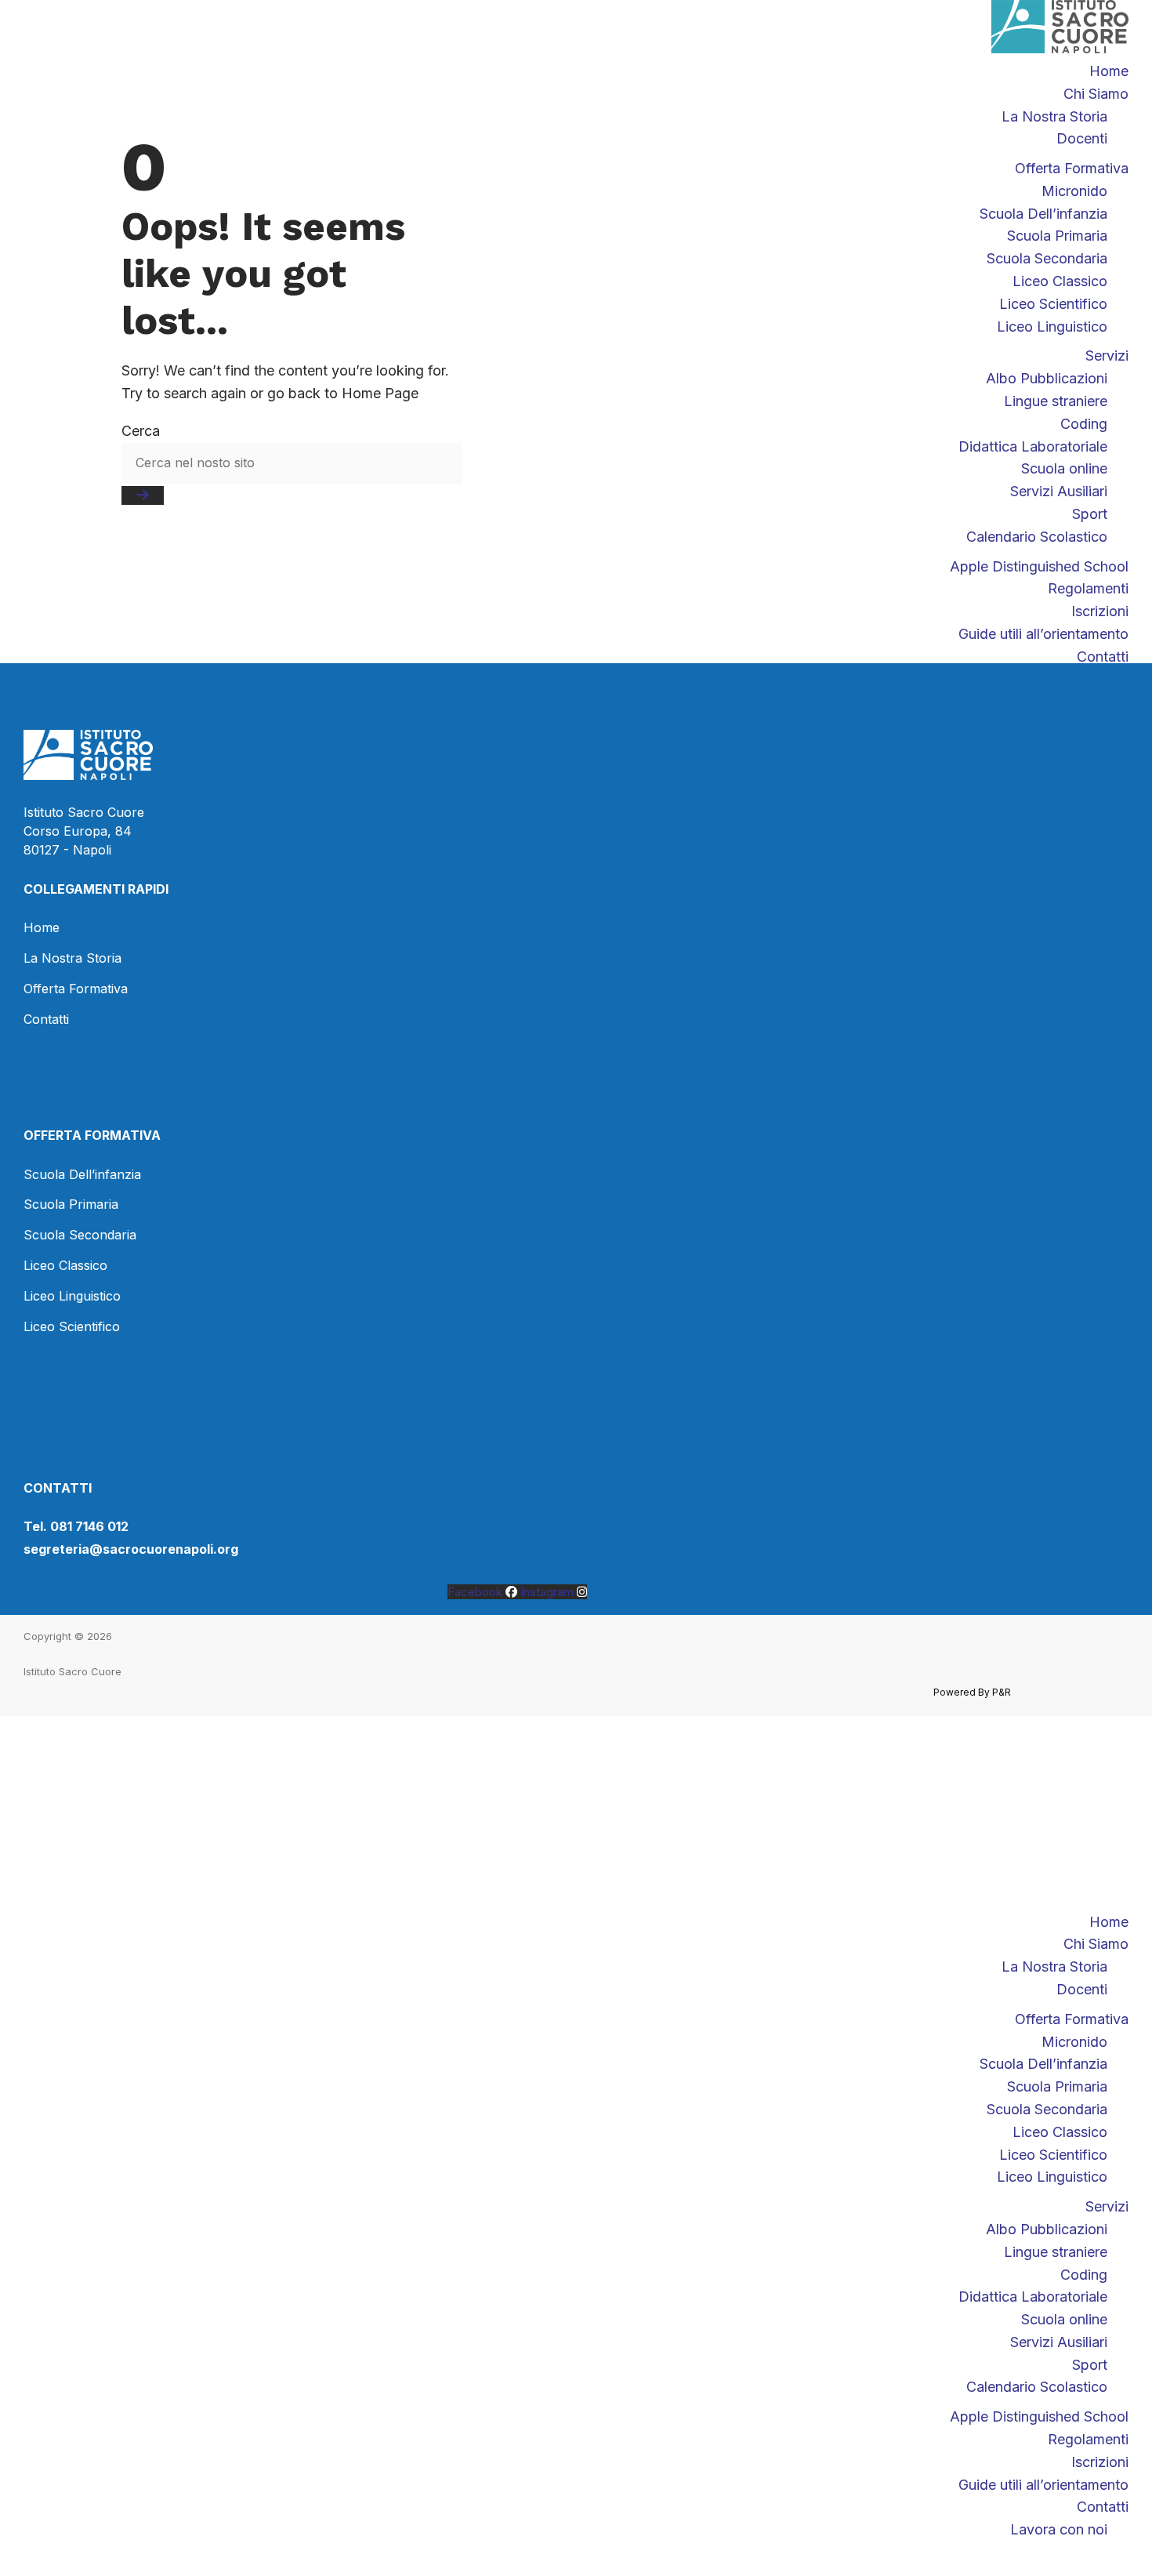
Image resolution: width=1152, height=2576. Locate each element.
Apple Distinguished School (1039, 2416)
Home (1109, 71)
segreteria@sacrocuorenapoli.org (131, 1549)
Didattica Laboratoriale (1033, 2297)
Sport (1090, 2365)
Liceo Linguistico (1052, 2177)
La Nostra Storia (1054, 1966)
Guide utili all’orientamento (1043, 2485)
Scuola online (1064, 2319)
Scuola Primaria (1057, 2086)
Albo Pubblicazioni (1047, 2229)
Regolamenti (1088, 2439)
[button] (576, 1900)
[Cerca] (143, 495)
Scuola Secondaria (1047, 2109)
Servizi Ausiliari (1059, 2342)
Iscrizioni (1100, 2462)
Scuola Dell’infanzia (1043, 2064)
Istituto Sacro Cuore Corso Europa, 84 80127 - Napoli (84, 831)
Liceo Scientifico (1053, 2155)
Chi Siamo (1096, 94)
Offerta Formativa (1072, 2019)
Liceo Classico (1060, 2132)
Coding (1084, 2275)
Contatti (1103, 2507)
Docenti (1082, 1989)
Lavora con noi (1059, 2529)
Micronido (1074, 2042)
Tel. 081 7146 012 (76, 1526)
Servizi (1107, 2206)
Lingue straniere (1056, 2252)
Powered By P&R (972, 1692)
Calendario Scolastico (1037, 2387)
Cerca (141, 431)
